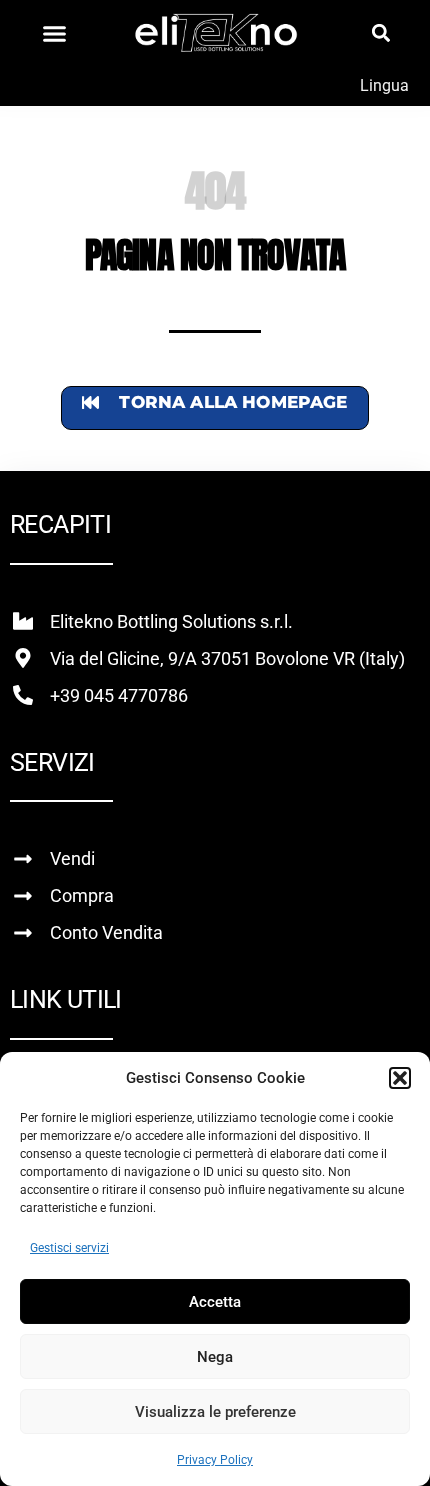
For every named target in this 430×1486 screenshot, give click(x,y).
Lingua (384, 85)
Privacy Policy (215, 1460)
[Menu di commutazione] (54, 33)
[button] (400, 1078)
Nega (215, 1357)
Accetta (215, 1302)
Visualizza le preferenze (215, 1412)
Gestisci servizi (69, 1248)
